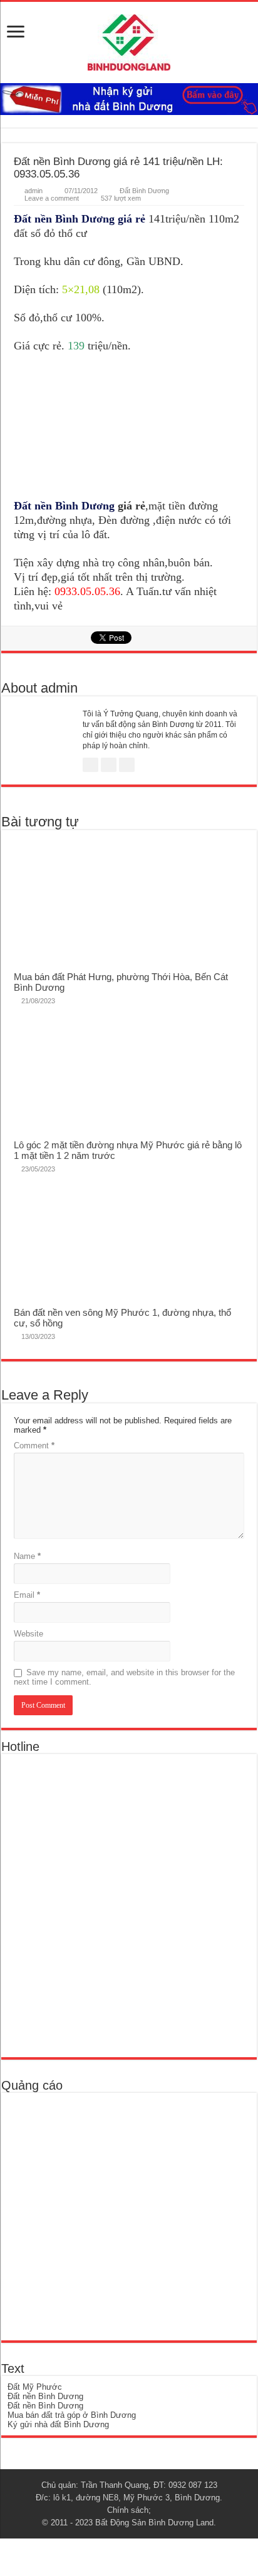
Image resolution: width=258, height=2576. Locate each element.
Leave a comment (52, 198)
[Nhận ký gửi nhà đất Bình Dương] (129, 98)
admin (34, 191)
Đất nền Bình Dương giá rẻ (80, 219)
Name (27, 1556)
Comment (34, 1446)
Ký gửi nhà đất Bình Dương (58, 2424)
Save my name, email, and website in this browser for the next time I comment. (124, 1677)
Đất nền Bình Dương (64, 506)
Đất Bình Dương (144, 191)
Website (28, 1634)
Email (27, 1595)
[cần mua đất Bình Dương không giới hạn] (99, 2216)
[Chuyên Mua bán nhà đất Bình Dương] (98, 1905)
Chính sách (128, 2510)
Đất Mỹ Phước (35, 2387)
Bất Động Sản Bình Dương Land (154, 2523)
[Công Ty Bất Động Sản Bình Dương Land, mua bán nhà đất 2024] (129, 40)
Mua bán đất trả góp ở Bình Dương (72, 2415)
